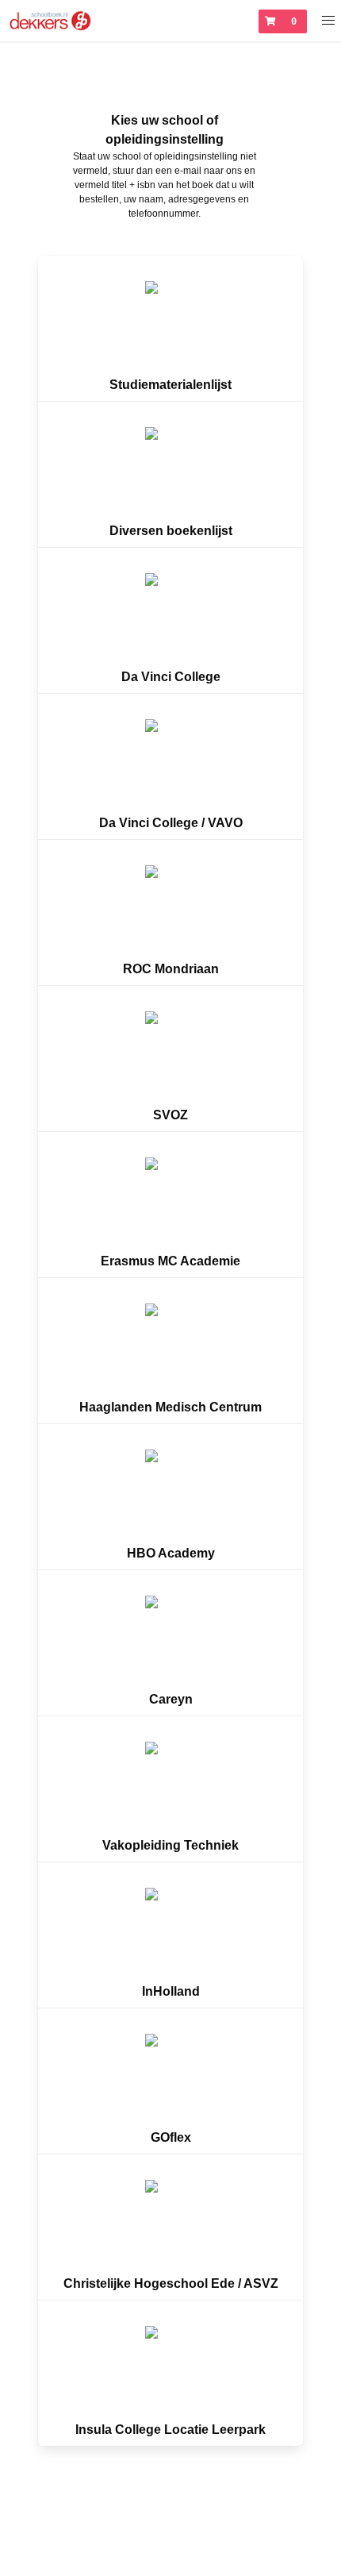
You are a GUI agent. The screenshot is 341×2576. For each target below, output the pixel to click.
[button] (329, 21)
